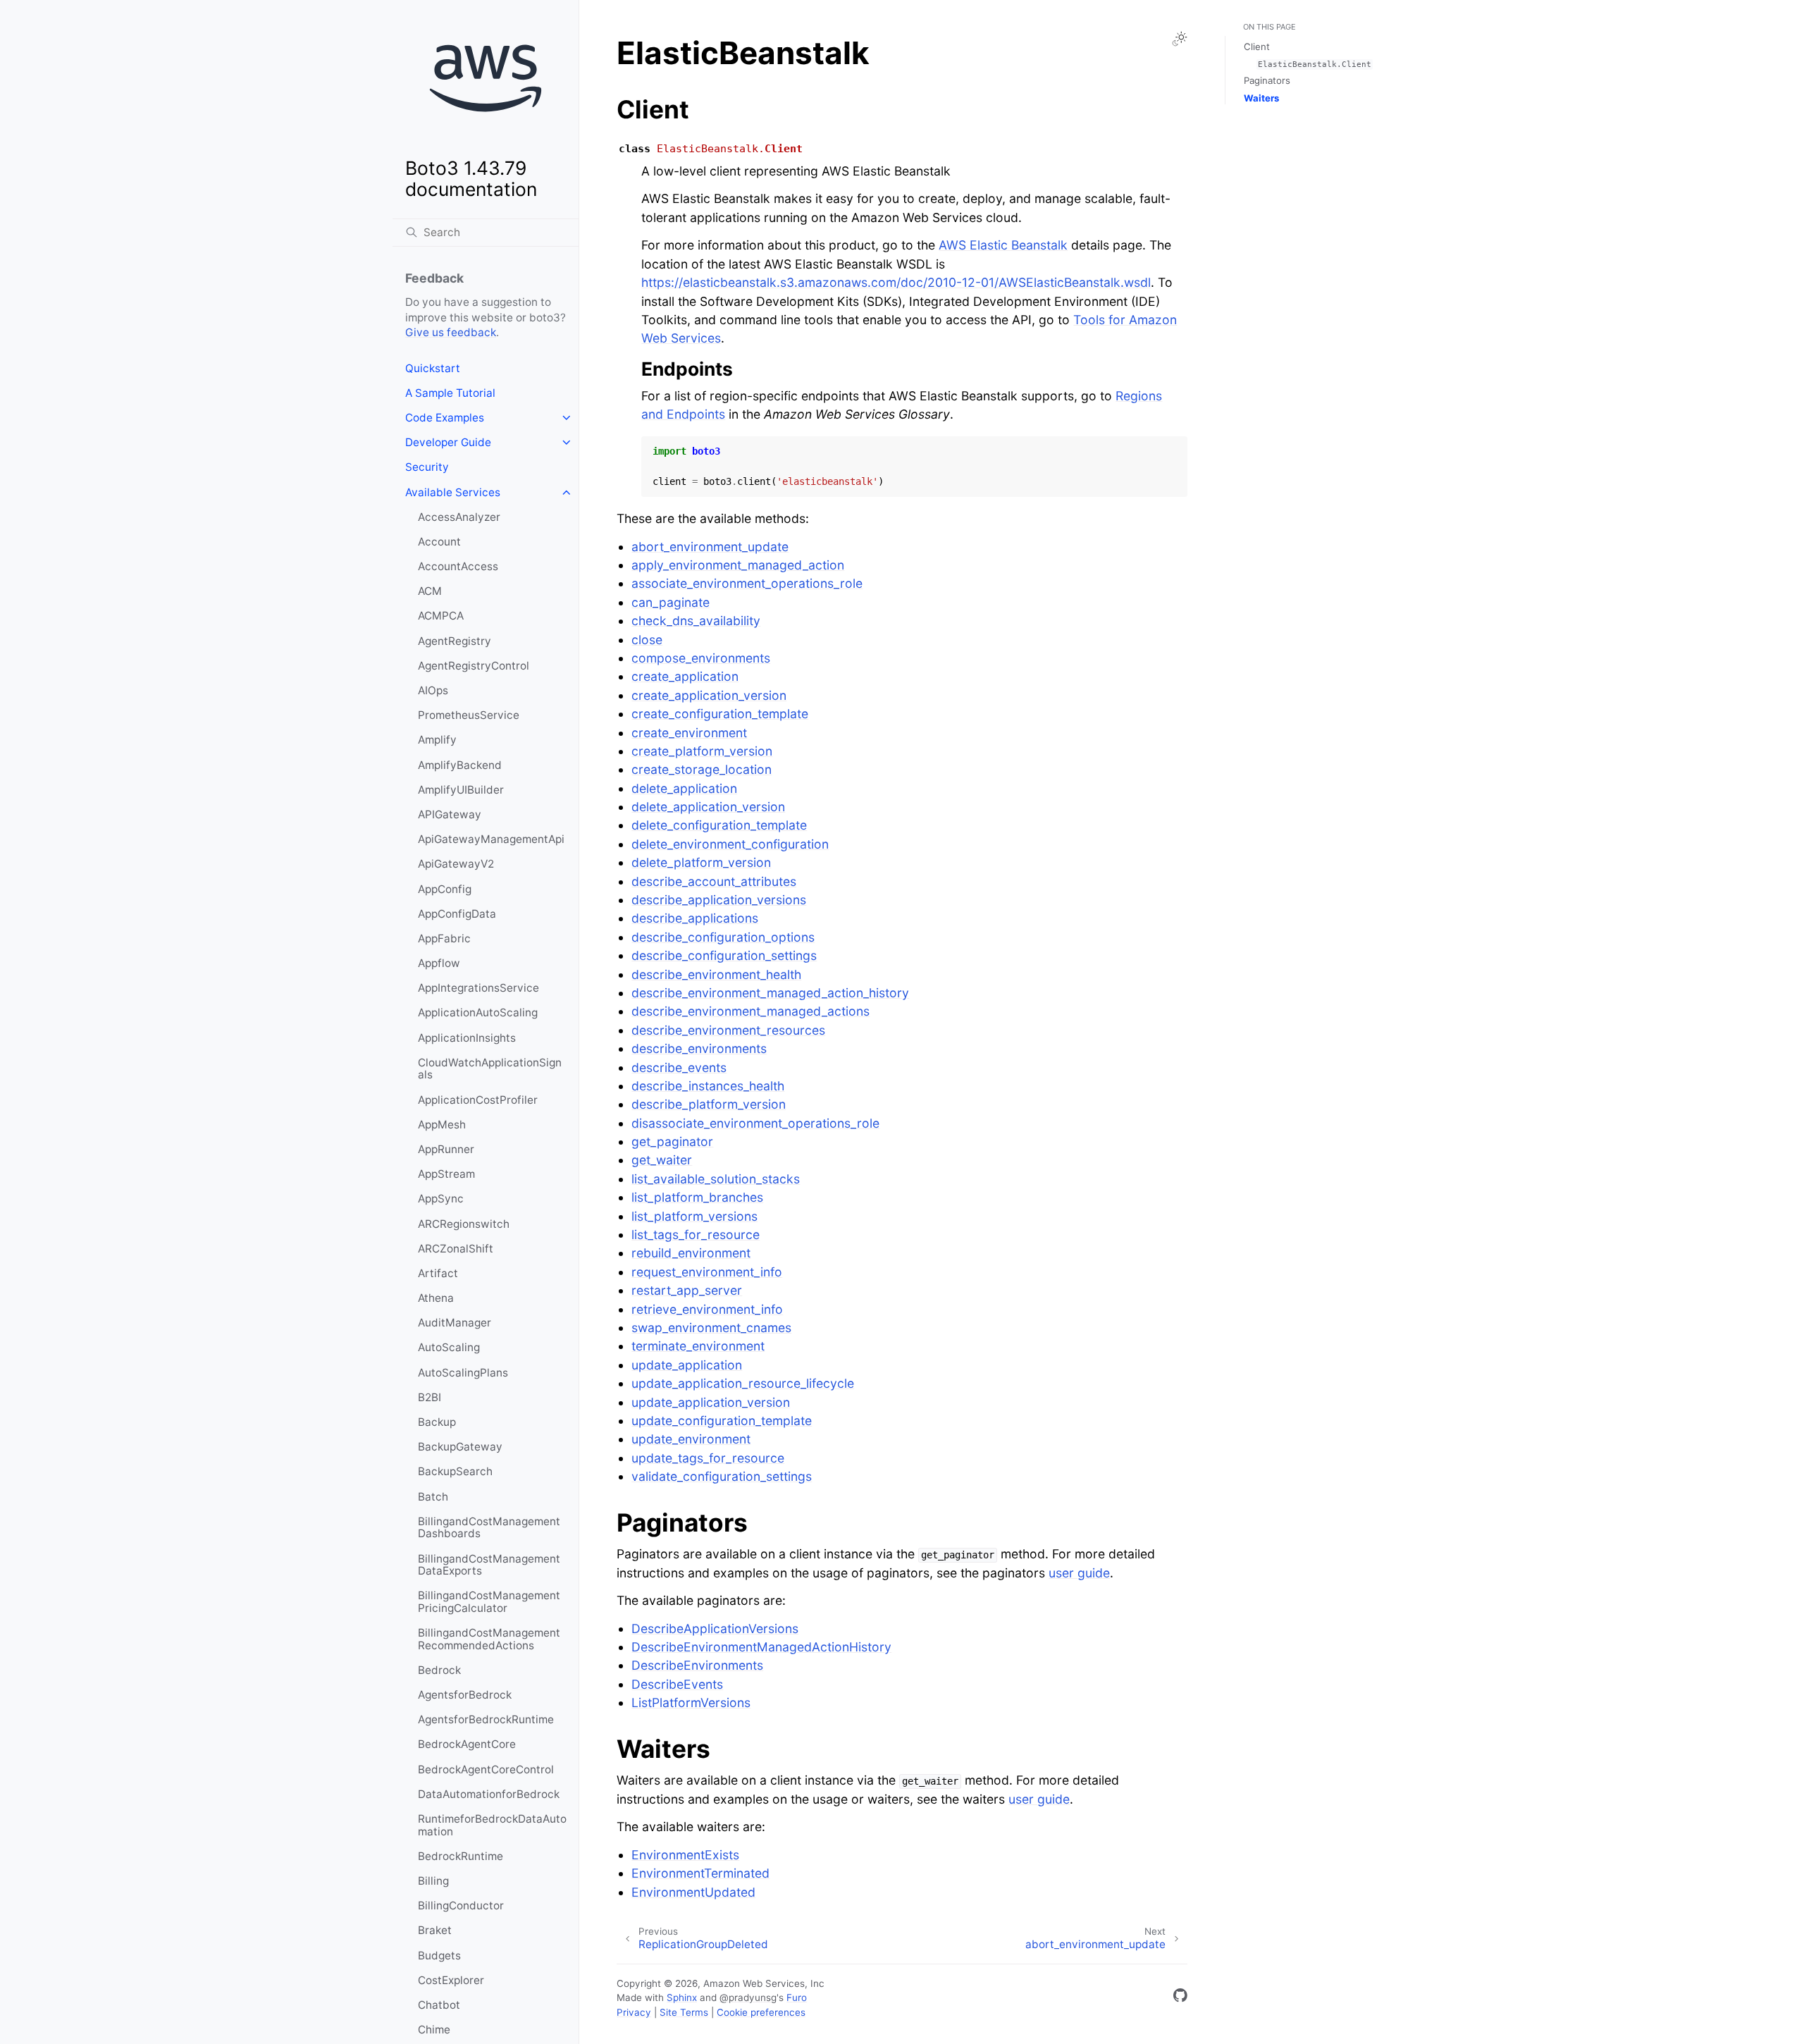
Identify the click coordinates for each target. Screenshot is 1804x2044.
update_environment (691, 1439)
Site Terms (684, 2012)
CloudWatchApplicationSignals (490, 1069)
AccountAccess (458, 566)
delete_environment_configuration (730, 844)
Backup (437, 1422)
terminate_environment (698, 1346)
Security (427, 467)
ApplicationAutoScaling (478, 1012)
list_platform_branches (697, 1197)
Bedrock (439, 1670)
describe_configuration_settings (724, 955)
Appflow (439, 963)
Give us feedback (451, 332)
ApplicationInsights (467, 1038)
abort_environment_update (710, 547)
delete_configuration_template (719, 825)
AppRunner (446, 1149)
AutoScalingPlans (463, 1373)
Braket (435, 1930)
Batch (433, 1497)
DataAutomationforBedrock (489, 1794)
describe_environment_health (716, 974)
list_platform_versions (694, 1216)
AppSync (441, 1199)
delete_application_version (708, 807)
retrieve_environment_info (707, 1309)
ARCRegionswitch (464, 1224)
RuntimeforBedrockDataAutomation (492, 1825)
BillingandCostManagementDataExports (489, 1565)
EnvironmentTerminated (700, 1873)
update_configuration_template (722, 1421)
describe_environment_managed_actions (750, 1011)
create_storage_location (702, 769)
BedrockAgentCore (467, 1744)
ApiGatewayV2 (456, 864)
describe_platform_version (709, 1104)
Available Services (453, 492)
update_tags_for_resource (708, 1458)
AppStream (446, 1174)
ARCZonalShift (456, 1249)
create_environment (689, 733)
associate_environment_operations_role (747, 583)
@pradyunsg (748, 1997)
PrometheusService (469, 715)
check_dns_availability (696, 621)
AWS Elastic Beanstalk (1003, 245)
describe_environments (699, 1048)
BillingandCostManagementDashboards (489, 1528)
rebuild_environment (691, 1253)
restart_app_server (687, 1290)
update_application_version (711, 1402)
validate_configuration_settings (722, 1476)
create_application (685, 676)
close (647, 640)
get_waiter (662, 1160)
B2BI (430, 1397)
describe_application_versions (719, 900)
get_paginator (672, 1141)
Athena (436, 1298)
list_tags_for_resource (696, 1235)
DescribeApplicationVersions (715, 1629)
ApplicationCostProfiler (478, 1100)
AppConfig (445, 889)
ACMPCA (441, 616)
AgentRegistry (455, 641)
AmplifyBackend (460, 765)
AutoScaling (449, 1347)
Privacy (634, 2012)
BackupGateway (460, 1447)
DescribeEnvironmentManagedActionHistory (761, 1647)
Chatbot (439, 2005)
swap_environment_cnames (711, 1328)
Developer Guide (448, 442)
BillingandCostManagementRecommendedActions (489, 1639)
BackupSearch (455, 1471)
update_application (687, 1365)
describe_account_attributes (714, 881)
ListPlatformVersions (691, 1703)
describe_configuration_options (723, 937)
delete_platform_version (701, 862)
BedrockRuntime (461, 1856)
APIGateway (450, 814)
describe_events (679, 1067)
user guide (1079, 1573)
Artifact (438, 1273)
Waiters (1261, 98)
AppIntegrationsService (478, 988)
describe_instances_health (708, 1086)
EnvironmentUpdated (693, 1892)
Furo (797, 1997)
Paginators (1267, 80)
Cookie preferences (761, 2012)
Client (1257, 47)
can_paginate (671, 602)
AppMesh (442, 1125)
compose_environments (701, 658)
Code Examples (445, 418)
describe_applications (695, 918)
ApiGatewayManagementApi (491, 839)
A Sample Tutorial (450, 393)
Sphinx (682, 1997)
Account (439, 542)
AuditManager (455, 1323)
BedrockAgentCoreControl (486, 1769)
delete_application (684, 788)
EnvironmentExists (685, 1855)
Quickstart (433, 368)
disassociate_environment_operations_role (755, 1123)
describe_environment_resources (728, 1030)
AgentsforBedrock (465, 1695)
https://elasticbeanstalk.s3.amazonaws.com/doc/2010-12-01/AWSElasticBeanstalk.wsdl (896, 282)
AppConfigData (457, 914)
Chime (434, 2030)
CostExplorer (451, 1980)
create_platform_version (702, 751)
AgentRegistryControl (474, 666)
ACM (430, 591)
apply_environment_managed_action (738, 565)
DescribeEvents (677, 1684)
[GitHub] (1180, 1998)
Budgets (439, 1956)
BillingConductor (461, 1906)
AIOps (433, 690)
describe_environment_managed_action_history (770, 993)
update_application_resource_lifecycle (743, 1383)
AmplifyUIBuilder (461, 790)
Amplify (437, 740)
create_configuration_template (720, 714)
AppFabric (444, 938)
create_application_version (709, 695)
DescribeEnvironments (697, 1665)
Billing (433, 1881)
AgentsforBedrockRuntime (486, 1719)
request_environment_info (707, 1272)
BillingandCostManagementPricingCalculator (489, 1602)
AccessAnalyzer (459, 517)
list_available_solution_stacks (716, 1179)
